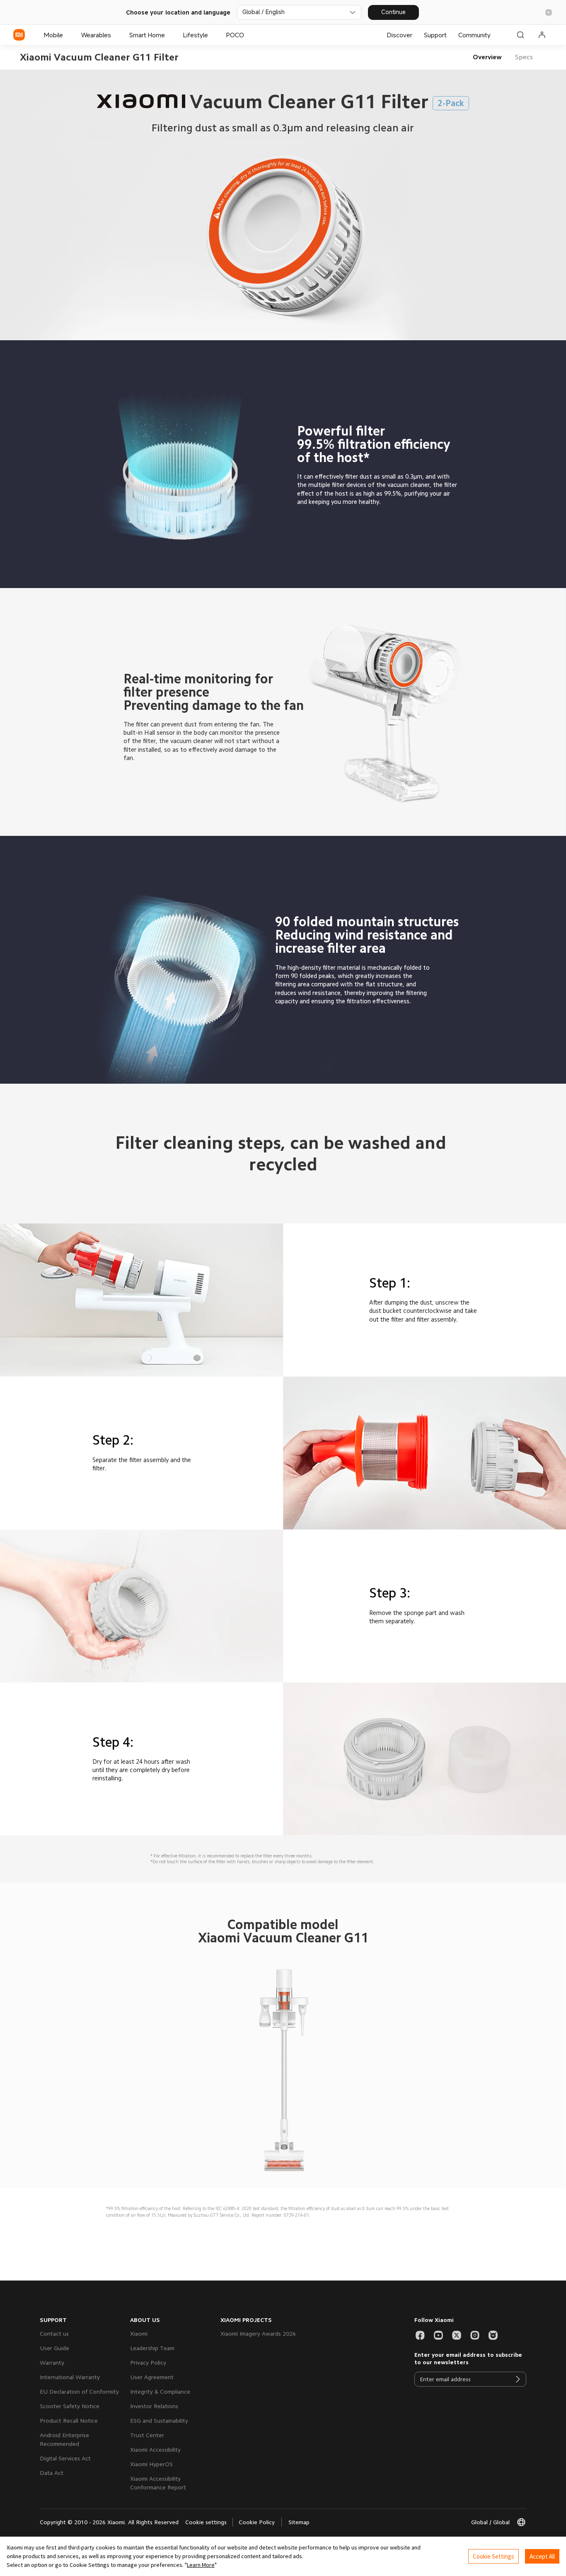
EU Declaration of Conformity (79, 2392)
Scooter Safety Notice (70, 2406)
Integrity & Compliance (160, 2392)
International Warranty (70, 2377)
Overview (487, 57)
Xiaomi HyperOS (151, 2464)
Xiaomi (139, 2334)
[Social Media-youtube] (438, 2335)
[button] (549, 12)
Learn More (201, 2565)
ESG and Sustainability (159, 2421)
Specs (524, 57)
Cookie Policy (257, 2522)
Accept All (542, 2556)
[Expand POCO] (248, 35)
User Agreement (152, 2377)
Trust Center (147, 2435)
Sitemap (299, 2522)
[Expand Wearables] (115, 35)
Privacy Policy (148, 2363)
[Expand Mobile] (67, 35)
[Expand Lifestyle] (212, 35)
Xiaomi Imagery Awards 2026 (258, 2334)
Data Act (52, 2473)
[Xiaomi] (19, 35)
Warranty (52, 2363)
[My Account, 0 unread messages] (542, 35)
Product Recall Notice (69, 2421)
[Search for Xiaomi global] (520, 35)
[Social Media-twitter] (457, 2335)
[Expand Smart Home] (169, 35)
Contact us (54, 2334)
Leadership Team (152, 2348)
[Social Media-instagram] (475, 2335)
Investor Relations (154, 2406)
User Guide (54, 2348)
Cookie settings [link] (206, 2522)
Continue (393, 12)
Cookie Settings (493, 2556)
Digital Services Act (65, 2458)
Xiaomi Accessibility (155, 2450)
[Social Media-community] (493, 2335)
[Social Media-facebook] (420, 2335)
